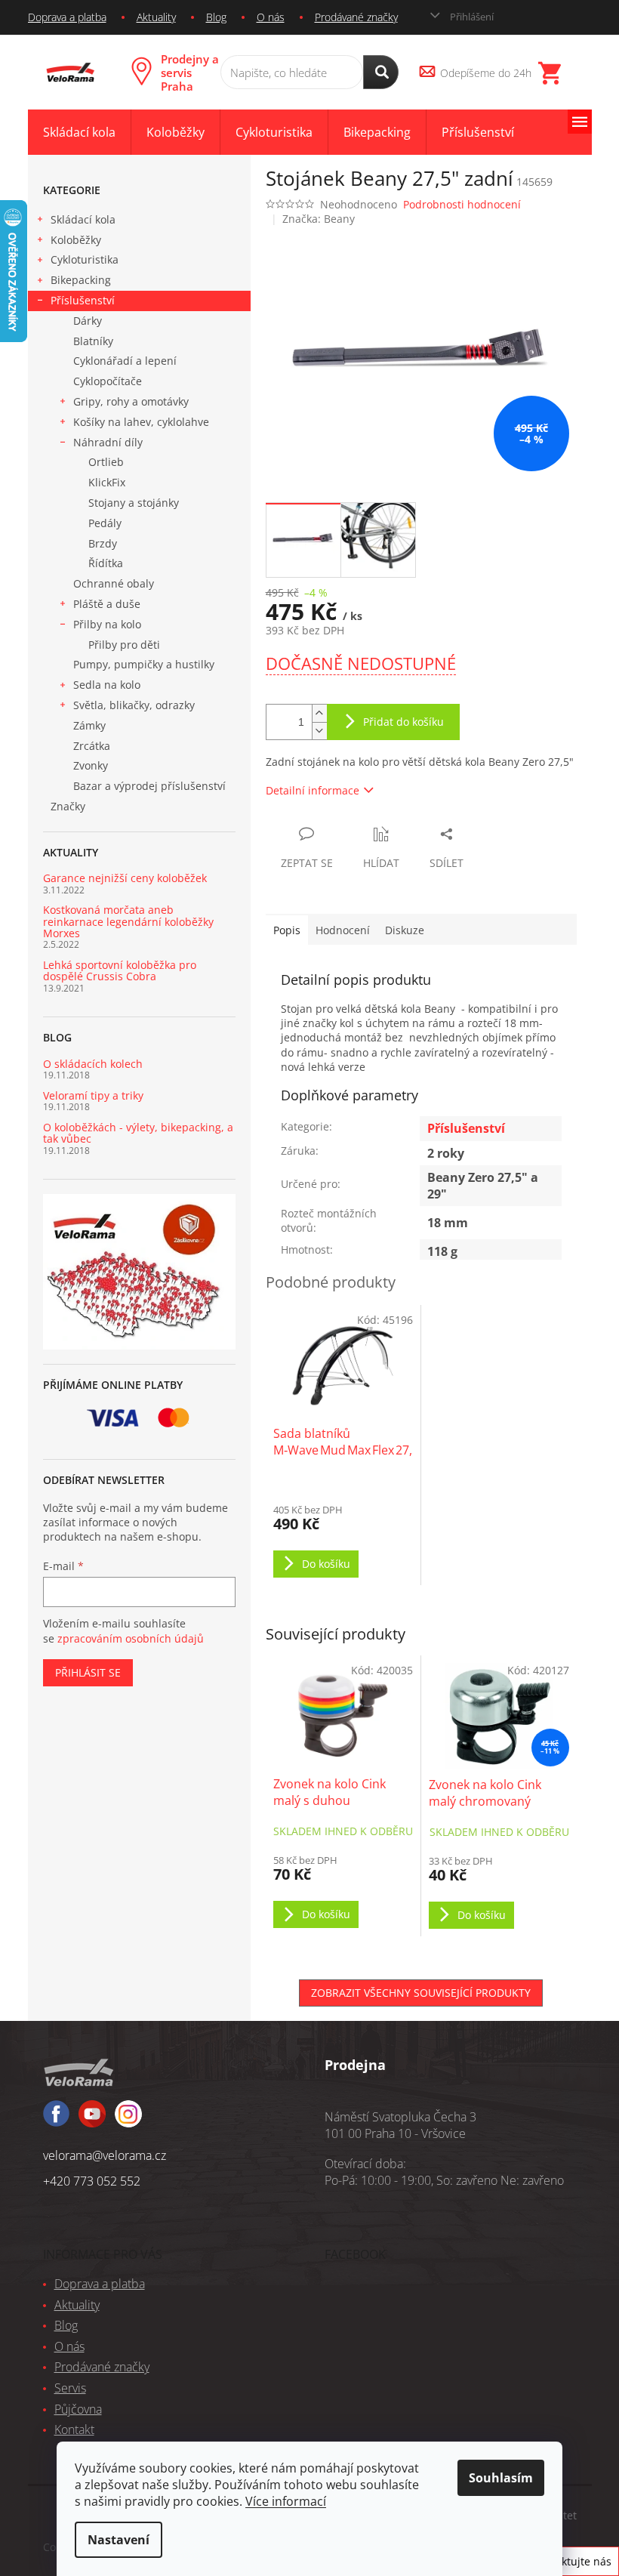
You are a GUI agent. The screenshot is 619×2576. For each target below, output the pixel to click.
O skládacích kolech (93, 1064)
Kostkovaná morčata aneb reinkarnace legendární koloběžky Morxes (128, 921)
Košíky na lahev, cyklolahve (141, 422)
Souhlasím (501, 2478)
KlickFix (107, 482)
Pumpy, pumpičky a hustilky (144, 664)
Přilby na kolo (107, 624)
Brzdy (103, 543)
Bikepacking (81, 280)
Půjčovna (78, 2409)
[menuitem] (79, 133)
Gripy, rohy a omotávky (131, 401)
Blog (216, 17)
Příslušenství (83, 300)
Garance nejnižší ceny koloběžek (125, 878)
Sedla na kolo (107, 685)
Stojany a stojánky (134, 503)
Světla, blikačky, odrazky (134, 705)
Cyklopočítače (108, 381)
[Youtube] (128, 2121)
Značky (68, 806)
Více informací (286, 2501)
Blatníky (93, 341)
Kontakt (74, 2429)
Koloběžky (76, 240)
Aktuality (156, 17)
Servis (70, 2388)
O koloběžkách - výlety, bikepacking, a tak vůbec (138, 1133)
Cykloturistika (85, 259)
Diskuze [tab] (405, 930)
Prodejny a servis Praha (190, 72)
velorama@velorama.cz (105, 2155)
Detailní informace (313, 790)
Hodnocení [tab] (343, 930)
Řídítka (106, 563)
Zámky (89, 725)
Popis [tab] (287, 930)
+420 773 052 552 (92, 2181)
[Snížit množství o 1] (319, 731)
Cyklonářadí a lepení (125, 361)
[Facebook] (56, 2120)
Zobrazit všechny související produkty (421, 1993)
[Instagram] (92, 2121)
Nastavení (119, 2540)
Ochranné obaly (114, 583)
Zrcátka (92, 746)
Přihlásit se (88, 1672)
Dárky (88, 321)
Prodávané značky (356, 17)
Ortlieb (106, 462)
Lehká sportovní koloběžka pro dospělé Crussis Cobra (120, 971)
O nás (271, 17)
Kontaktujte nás (572, 2561)
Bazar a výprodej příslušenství (149, 786)
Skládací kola (83, 219)
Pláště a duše (107, 604)
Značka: (319, 219)
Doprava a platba (67, 17)
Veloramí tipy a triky (93, 1095)
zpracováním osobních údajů (131, 1638)
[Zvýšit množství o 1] (319, 713)
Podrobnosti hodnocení (462, 204)
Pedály (105, 523)
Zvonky (91, 765)
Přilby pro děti (124, 645)
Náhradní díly (108, 442)
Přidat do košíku (403, 722)
